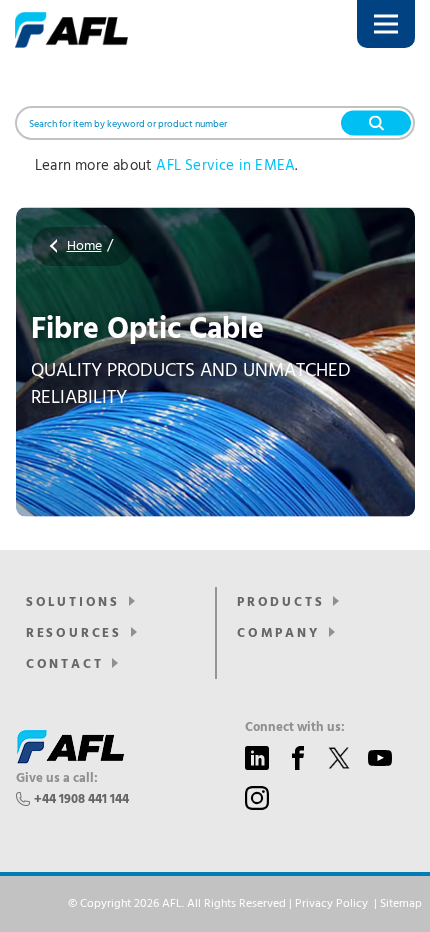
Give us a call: (57, 779)
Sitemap (401, 904)
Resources (74, 633)
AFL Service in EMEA (225, 166)
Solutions (73, 602)
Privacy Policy (331, 904)
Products (280, 602)
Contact (65, 664)
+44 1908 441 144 (81, 799)
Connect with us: (295, 728)
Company (278, 633)
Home (84, 246)
